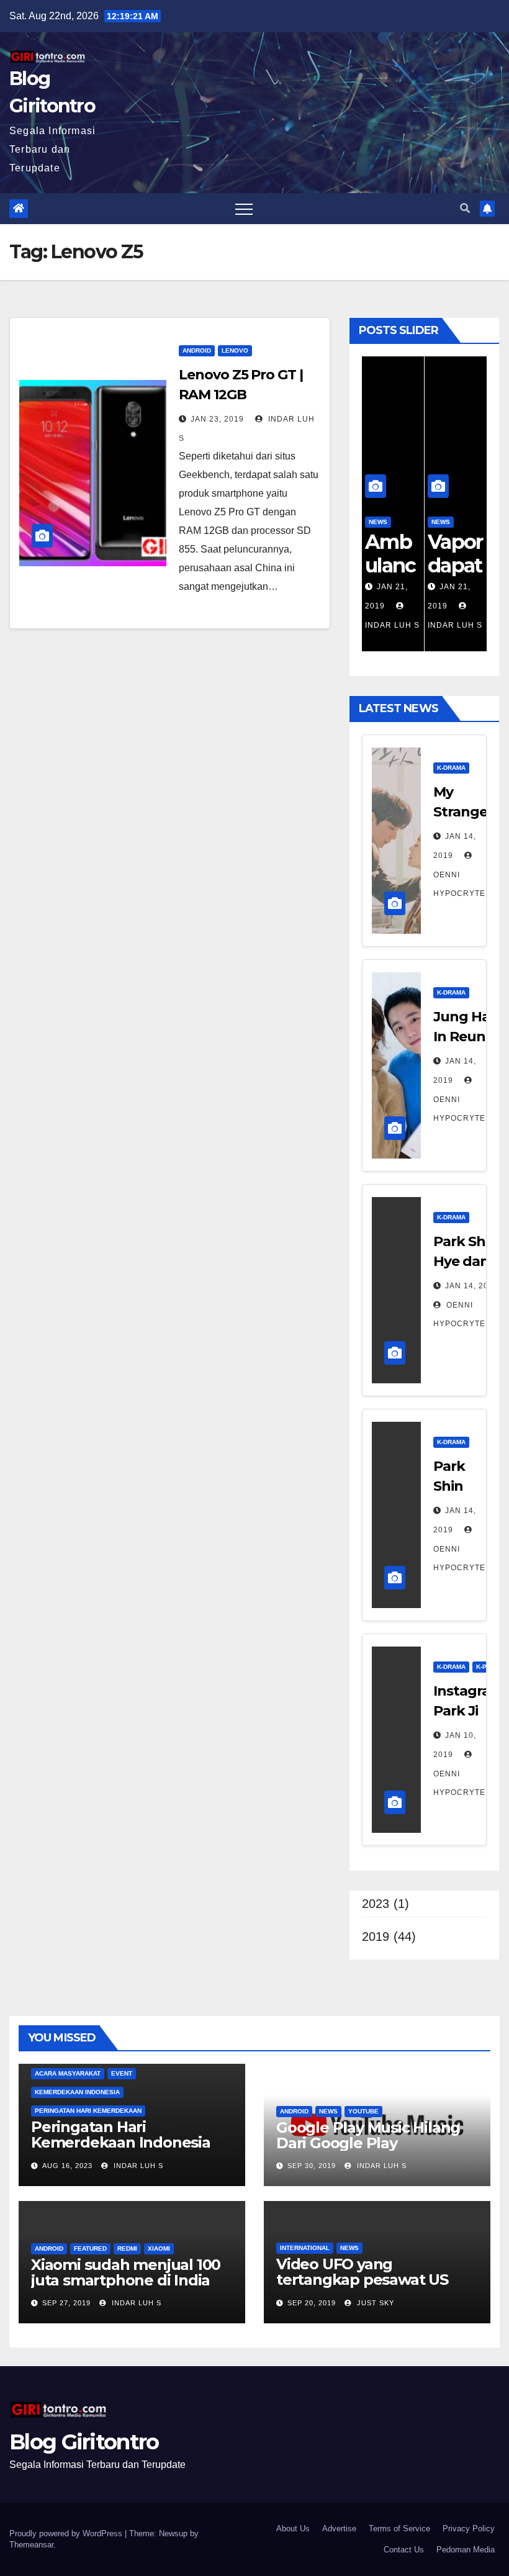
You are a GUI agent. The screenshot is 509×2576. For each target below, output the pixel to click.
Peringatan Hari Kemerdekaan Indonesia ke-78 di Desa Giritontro (121, 2142)
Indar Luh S (137, 2166)
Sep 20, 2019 (312, 2303)
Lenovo (235, 350)
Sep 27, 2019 (66, 2303)
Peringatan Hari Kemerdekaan (88, 2111)
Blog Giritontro (84, 2442)
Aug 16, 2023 (67, 2166)
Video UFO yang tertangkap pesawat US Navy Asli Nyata (362, 2280)
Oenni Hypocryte (459, 884)
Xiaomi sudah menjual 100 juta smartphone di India (126, 2272)
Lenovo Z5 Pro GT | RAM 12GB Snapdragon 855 (241, 395)
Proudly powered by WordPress (67, 2533)
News (378, 522)
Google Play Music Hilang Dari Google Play (368, 2135)
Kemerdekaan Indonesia (77, 2092)
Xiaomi (159, 2248)
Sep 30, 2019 (312, 2166)
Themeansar (31, 2545)
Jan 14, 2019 (472, 1286)
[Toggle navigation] (244, 209)
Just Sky (374, 2303)
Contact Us (404, 2550)
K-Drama (451, 768)
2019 (376, 1937)
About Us (293, 2529)
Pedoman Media (466, 2550)
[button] (465, 208)
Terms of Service (399, 2529)
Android (197, 350)
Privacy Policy (469, 2529)
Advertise (339, 2529)
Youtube (363, 2111)
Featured (90, 2248)
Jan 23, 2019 (217, 419)
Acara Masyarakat (68, 2073)
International (305, 2248)
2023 (376, 1904)
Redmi (127, 2248)
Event (122, 2073)
